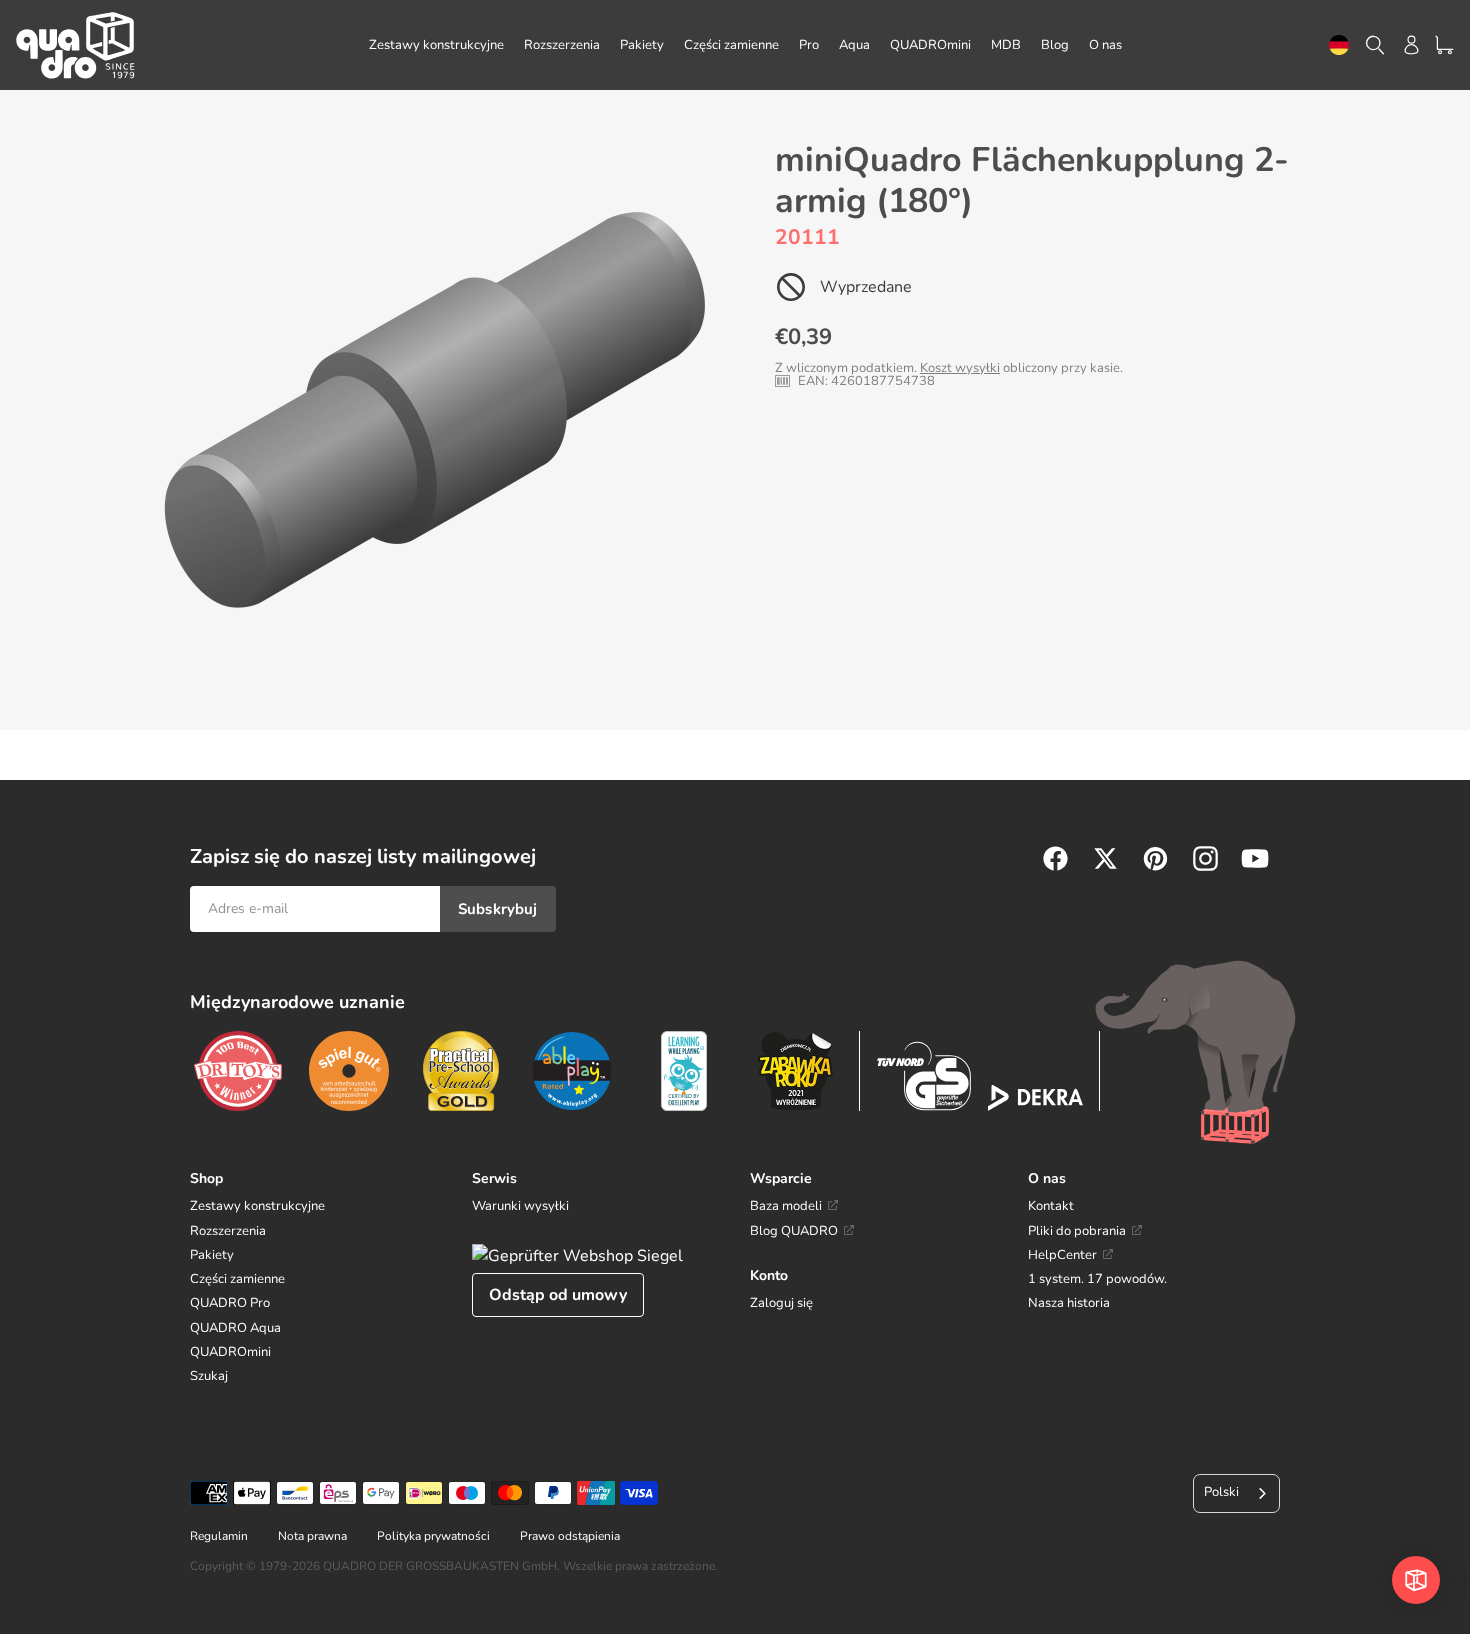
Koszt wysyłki (960, 368)
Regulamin (219, 1536)
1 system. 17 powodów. (1097, 1279)
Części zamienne (237, 1279)
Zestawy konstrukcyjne (257, 1206)
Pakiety (212, 1255)
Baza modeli (786, 1206)
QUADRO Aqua (235, 1328)
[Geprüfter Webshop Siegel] (577, 1256)
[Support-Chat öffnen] (1416, 1580)
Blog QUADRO (794, 1231)
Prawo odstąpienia (570, 1536)
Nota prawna (312, 1536)
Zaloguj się (781, 1303)
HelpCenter (1062, 1255)
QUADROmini (230, 1352)
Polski (1221, 1492)
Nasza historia (1069, 1303)
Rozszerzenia (228, 1231)
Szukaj (209, 1376)
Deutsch (1339, 45)
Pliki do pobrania (1077, 1231)
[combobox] (1339, 45)
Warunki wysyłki (520, 1206)
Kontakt (1051, 1206)
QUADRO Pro (230, 1303)
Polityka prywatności (433, 1536)
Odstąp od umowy (558, 1295)
